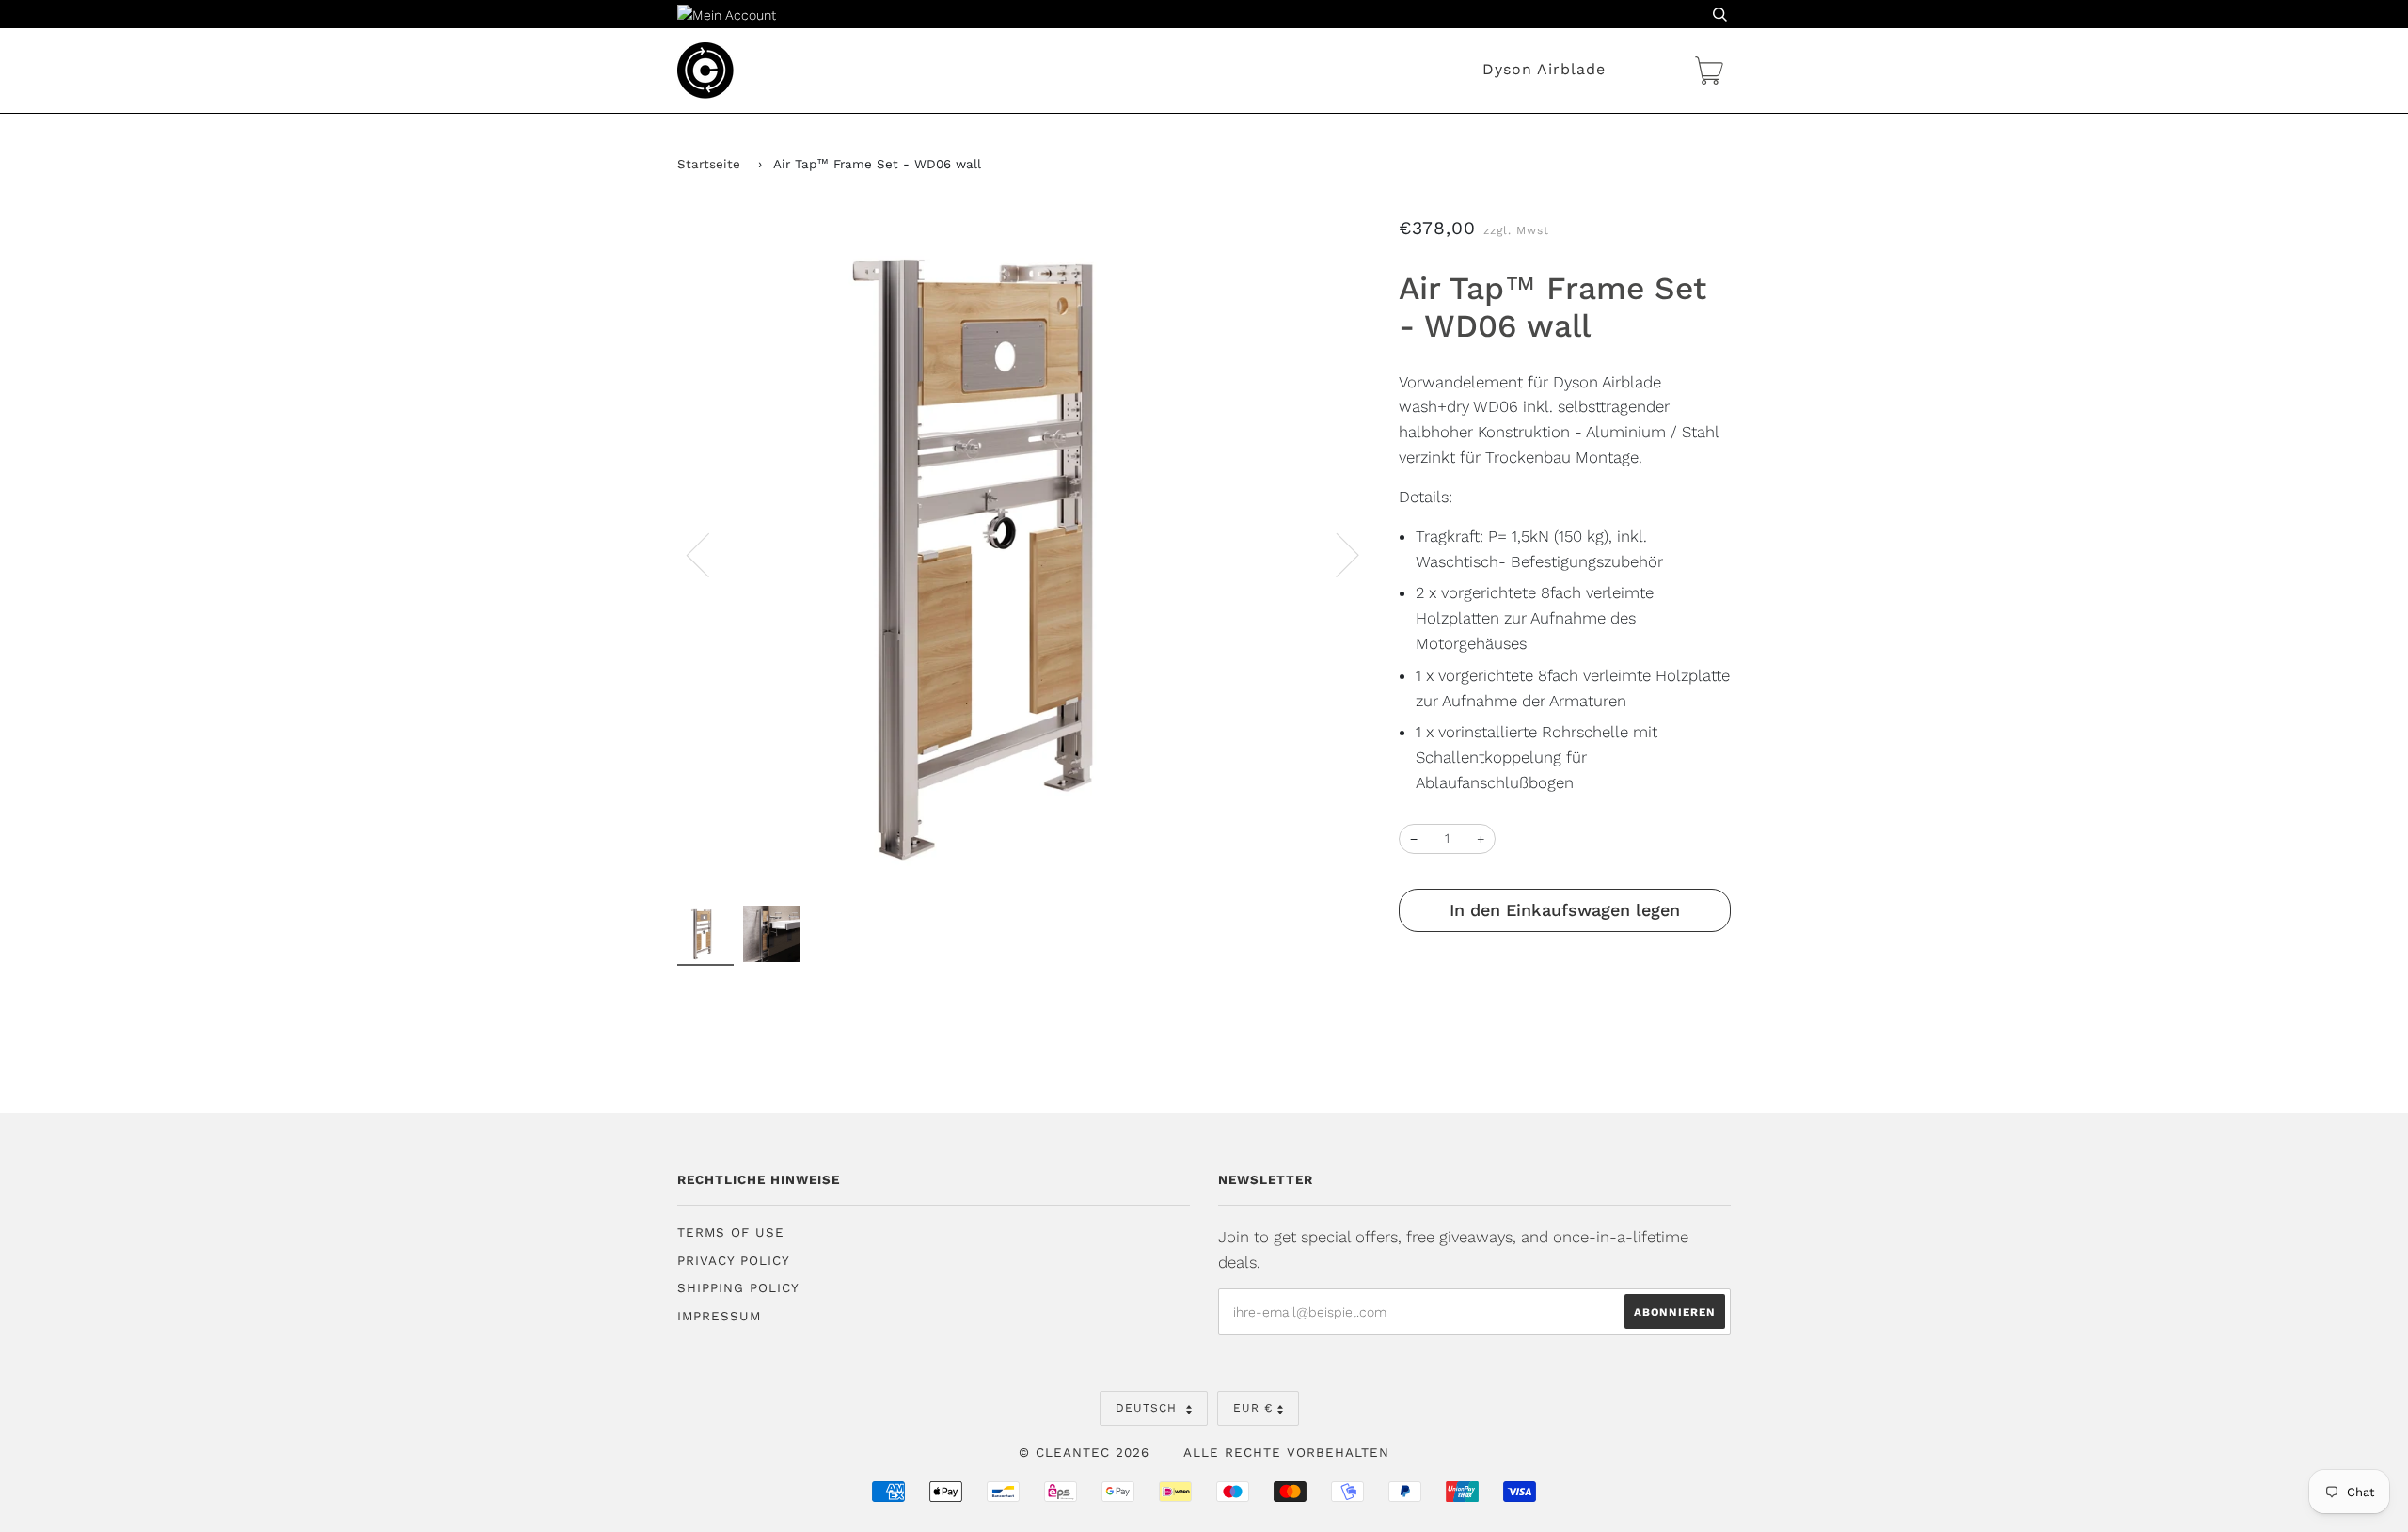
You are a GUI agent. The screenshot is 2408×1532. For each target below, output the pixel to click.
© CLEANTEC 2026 (1084, 1453)
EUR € (1253, 1408)
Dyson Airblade (1544, 69)
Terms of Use (731, 1232)
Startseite (709, 164)
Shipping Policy (738, 1288)
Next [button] (1336, 554)
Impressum (719, 1316)
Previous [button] (709, 554)
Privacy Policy (734, 1261)
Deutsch (1149, 1408)
